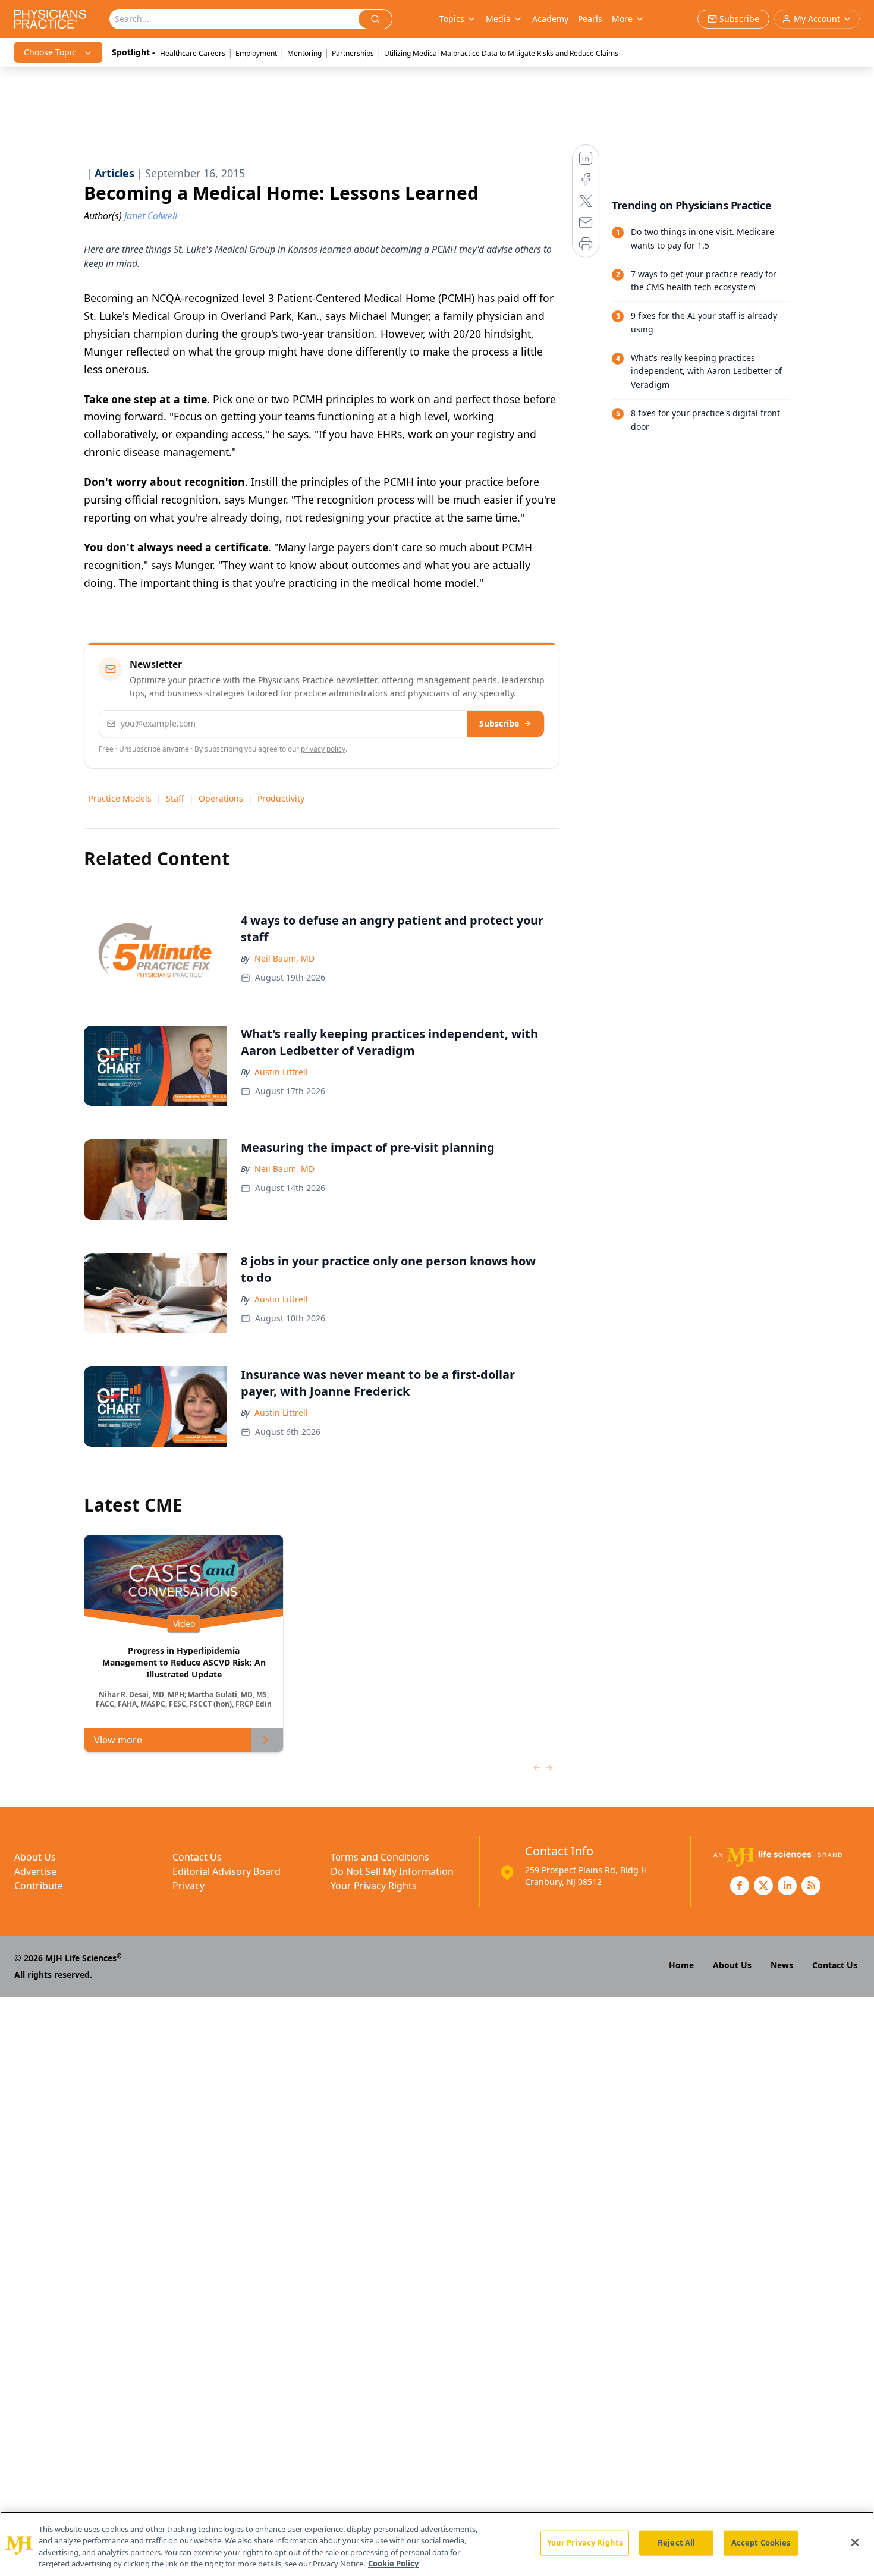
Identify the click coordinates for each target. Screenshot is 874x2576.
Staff (175, 798)
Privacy (188, 1886)
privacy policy (323, 749)
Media (498, 19)
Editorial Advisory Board (227, 1871)
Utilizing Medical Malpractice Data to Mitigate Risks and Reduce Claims (501, 53)
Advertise (35, 1871)
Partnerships (353, 53)
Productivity (281, 798)
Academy (550, 19)
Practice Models (120, 798)
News (782, 1965)
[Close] (855, 2542)
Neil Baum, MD (284, 958)
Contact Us (197, 1857)
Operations (221, 798)
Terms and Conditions (380, 1857)
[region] (437, 2544)
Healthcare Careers (193, 53)
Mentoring (304, 53)
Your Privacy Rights (374, 1886)
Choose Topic (50, 52)
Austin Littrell (281, 1072)
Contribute (39, 1886)
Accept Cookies (761, 2543)
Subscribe (499, 723)
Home (681, 1965)
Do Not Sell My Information (392, 1871)
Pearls (590, 19)
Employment (256, 53)
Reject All (676, 2543)
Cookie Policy (393, 2564)
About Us (35, 1857)
